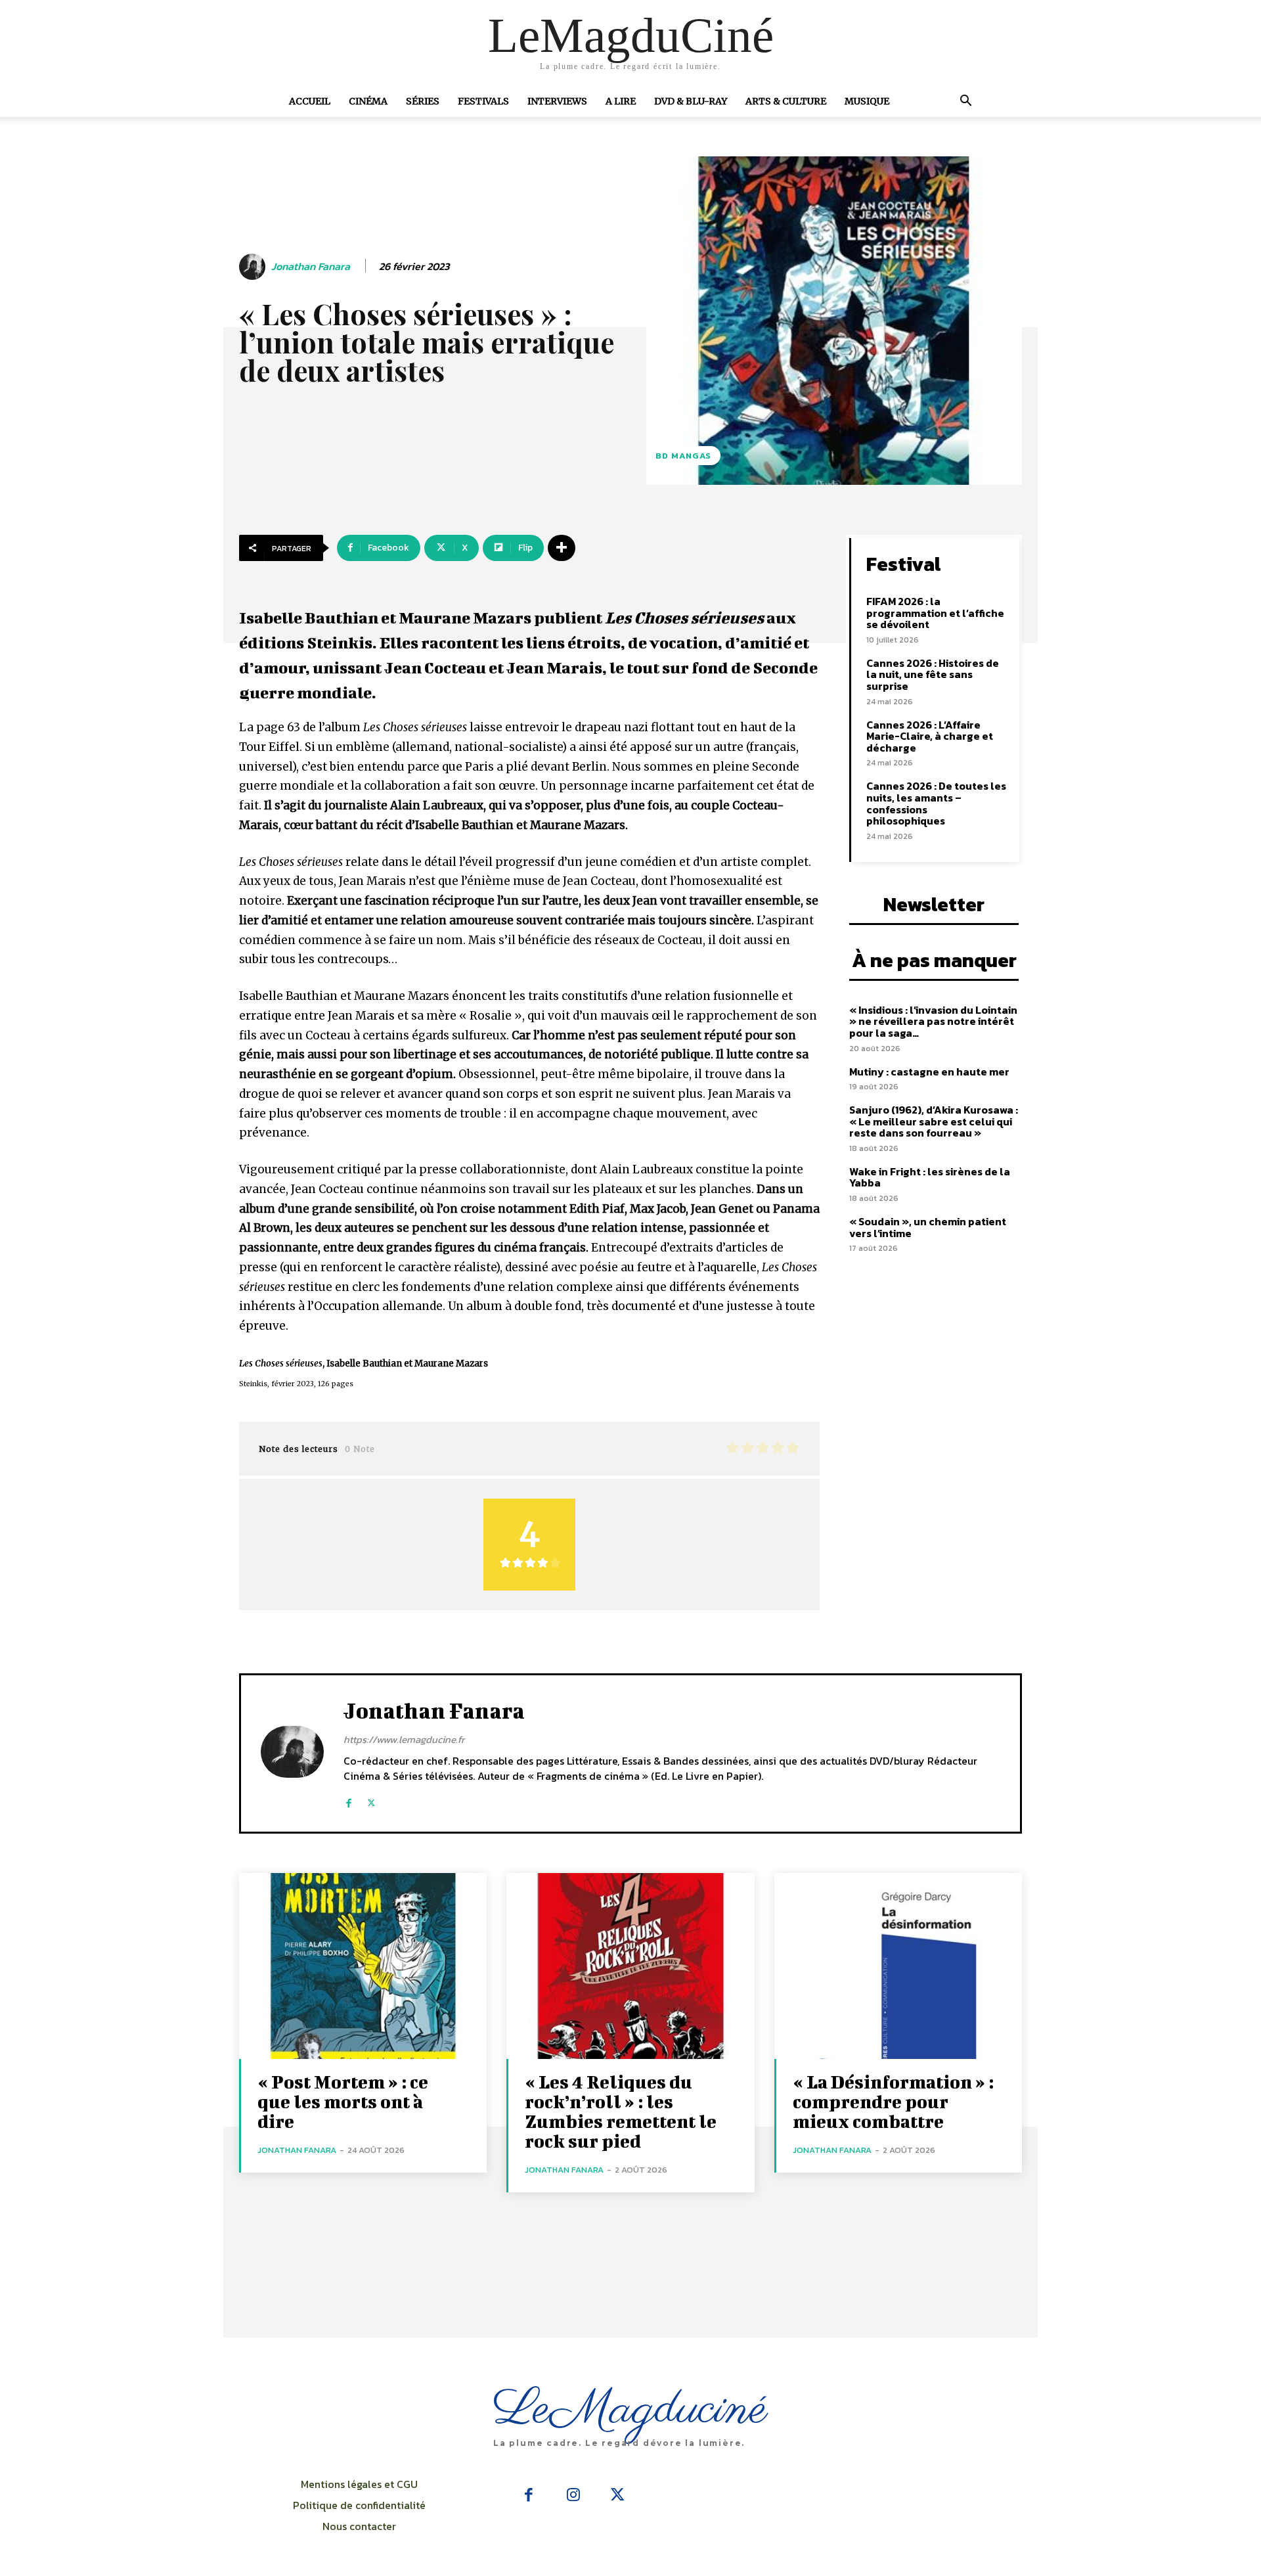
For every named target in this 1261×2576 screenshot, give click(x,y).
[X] (371, 1797)
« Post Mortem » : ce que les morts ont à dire (343, 2101)
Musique (867, 101)
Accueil (310, 101)
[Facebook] (348, 1797)
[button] (965, 102)
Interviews (557, 101)
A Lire (621, 101)
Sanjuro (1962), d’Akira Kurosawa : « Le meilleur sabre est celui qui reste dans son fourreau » (934, 1121)
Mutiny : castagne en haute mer (929, 1072)
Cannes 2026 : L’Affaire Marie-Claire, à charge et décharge (930, 736)
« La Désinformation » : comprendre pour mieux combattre (893, 2101)
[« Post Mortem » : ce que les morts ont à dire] (363, 1966)
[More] (562, 548)
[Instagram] (573, 2496)
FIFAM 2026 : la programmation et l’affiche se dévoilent (935, 613)
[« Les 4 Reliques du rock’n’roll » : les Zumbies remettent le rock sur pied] (630, 1966)
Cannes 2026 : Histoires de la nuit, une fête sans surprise (933, 674)
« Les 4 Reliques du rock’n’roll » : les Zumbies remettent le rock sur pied (621, 2111)
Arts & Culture (786, 101)
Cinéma (368, 101)
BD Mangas (683, 456)
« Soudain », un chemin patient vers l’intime (928, 1227)
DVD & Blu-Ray (691, 101)
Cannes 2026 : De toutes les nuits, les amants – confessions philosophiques (936, 803)
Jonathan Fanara (311, 266)
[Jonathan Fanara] (254, 267)
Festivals (483, 101)
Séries (423, 101)
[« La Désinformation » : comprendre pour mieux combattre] (898, 1966)
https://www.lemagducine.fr (404, 1739)
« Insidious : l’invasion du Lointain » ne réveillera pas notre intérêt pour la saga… (933, 1021)
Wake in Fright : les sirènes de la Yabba (930, 1177)
